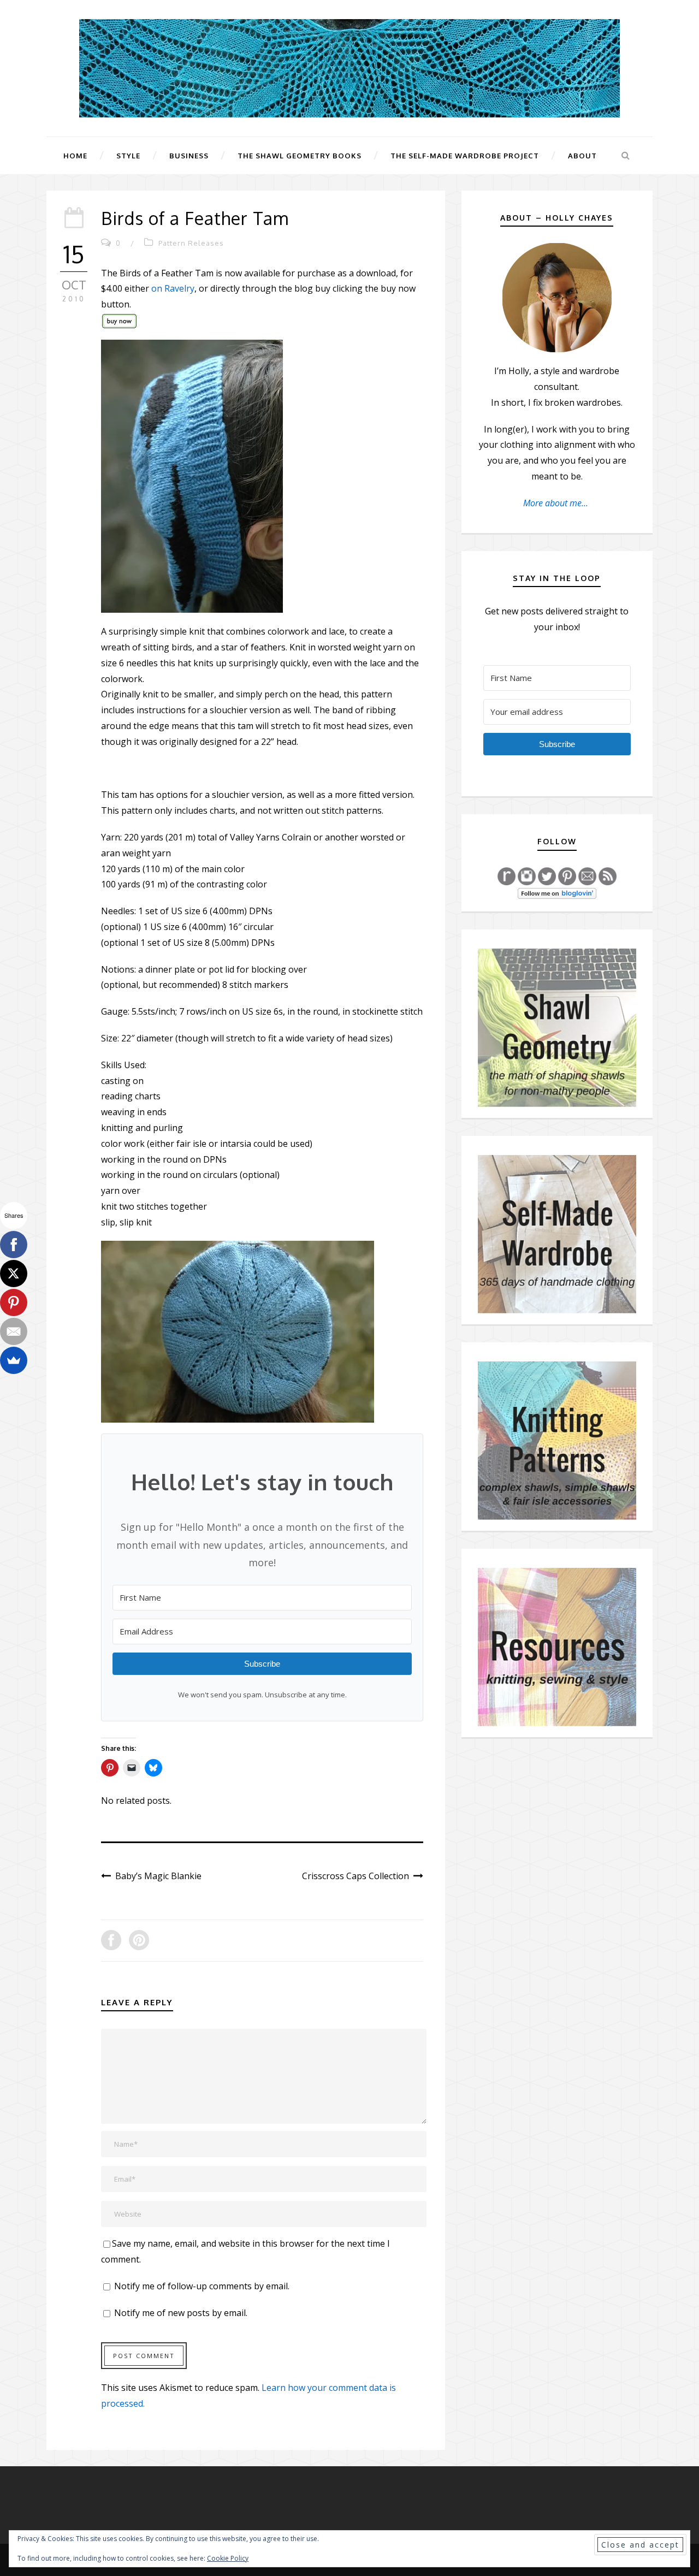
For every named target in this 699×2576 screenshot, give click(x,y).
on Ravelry (173, 288)
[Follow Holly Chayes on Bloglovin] (557, 893)
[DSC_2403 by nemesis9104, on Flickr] (238, 1331)
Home (75, 156)
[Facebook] (14, 1245)
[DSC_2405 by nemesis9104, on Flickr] (192, 475)
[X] (14, 1274)
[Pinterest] (14, 1302)
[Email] (14, 1331)
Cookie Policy (228, 2558)
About (582, 156)
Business (189, 156)
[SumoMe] (14, 1360)
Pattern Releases (191, 243)
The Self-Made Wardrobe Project (465, 156)
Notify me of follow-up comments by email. (202, 2286)
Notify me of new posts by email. (181, 2313)
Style (128, 156)
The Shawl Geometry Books (300, 156)
